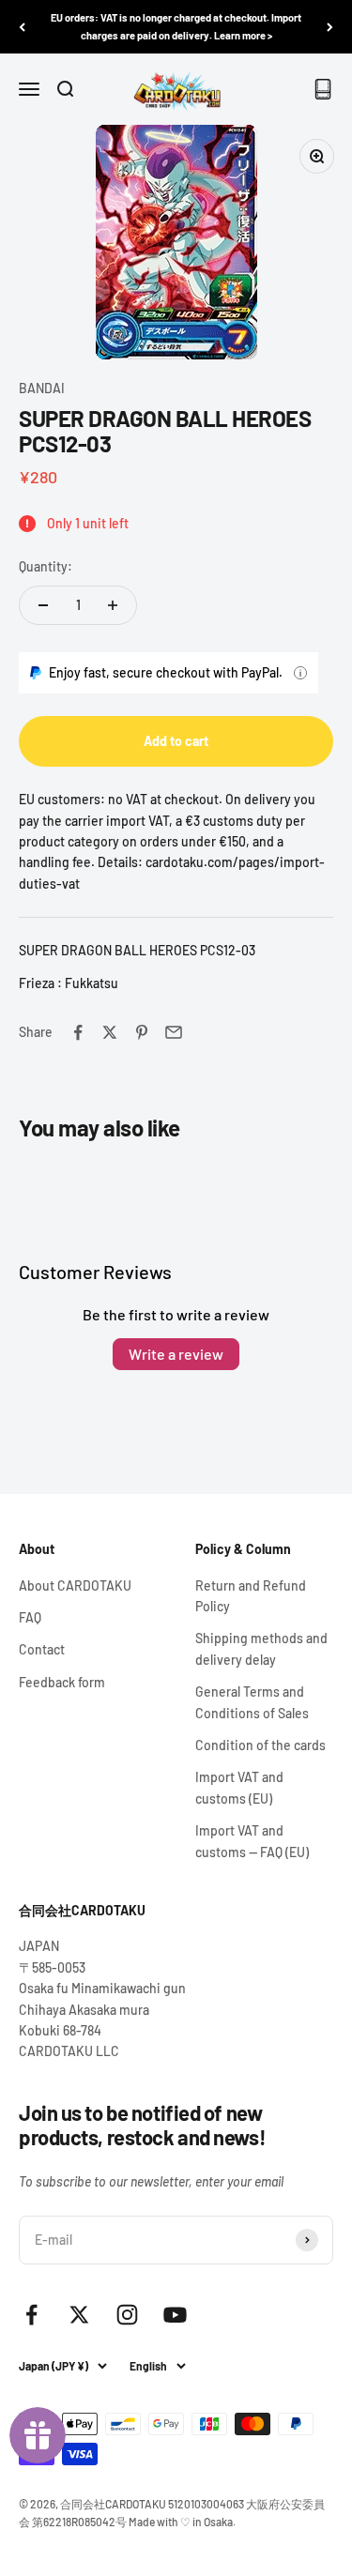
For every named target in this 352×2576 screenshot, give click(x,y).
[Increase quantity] (113, 605)
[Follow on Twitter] (79, 2315)
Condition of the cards (260, 1745)
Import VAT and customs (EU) (239, 1787)
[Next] (330, 27)
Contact (42, 1649)
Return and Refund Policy (251, 1596)
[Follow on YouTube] (175, 2315)
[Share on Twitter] (110, 1032)
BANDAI (42, 388)
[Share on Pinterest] (142, 1032)
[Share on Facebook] (78, 1032)
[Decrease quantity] (43, 605)
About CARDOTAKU (75, 1585)
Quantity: (46, 566)
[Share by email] (174, 1032)
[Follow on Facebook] (31, 2315)
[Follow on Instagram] (127, 2315)
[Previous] (22, 27)
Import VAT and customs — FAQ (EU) (252, 1841)
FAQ (30, 1617)
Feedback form (62, 1682)
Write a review (176, 1354)
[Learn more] (300, 673)
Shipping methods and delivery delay (261, 1648)
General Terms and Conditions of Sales (252, 1702)
